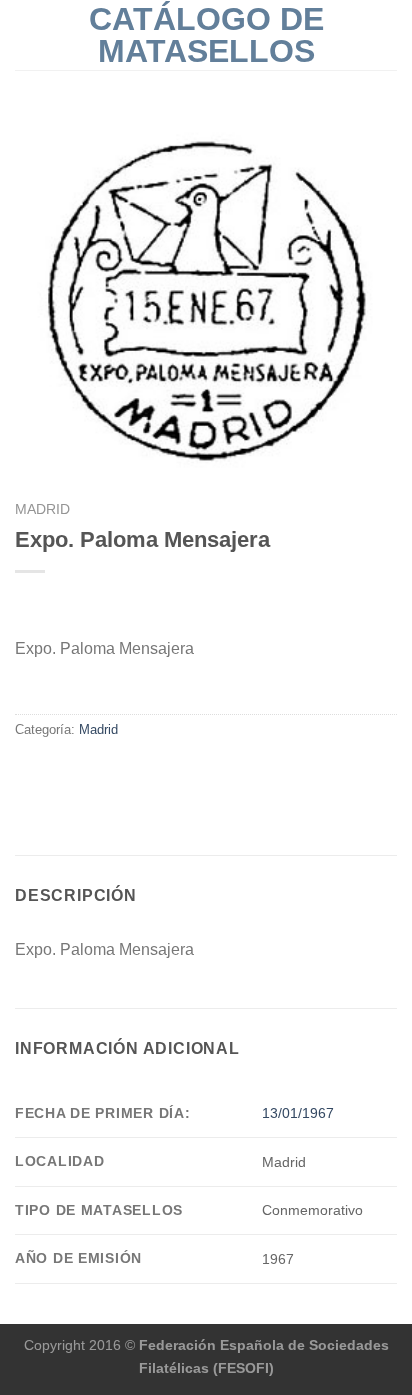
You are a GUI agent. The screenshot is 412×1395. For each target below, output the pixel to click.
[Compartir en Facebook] (27, 772)
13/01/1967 (298, 1113)
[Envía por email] (76, 772)
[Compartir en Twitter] (52, 772)
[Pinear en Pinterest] (100, 772)
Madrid (42, 509)
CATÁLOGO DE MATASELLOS (206, 35)
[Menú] (27, 34)
